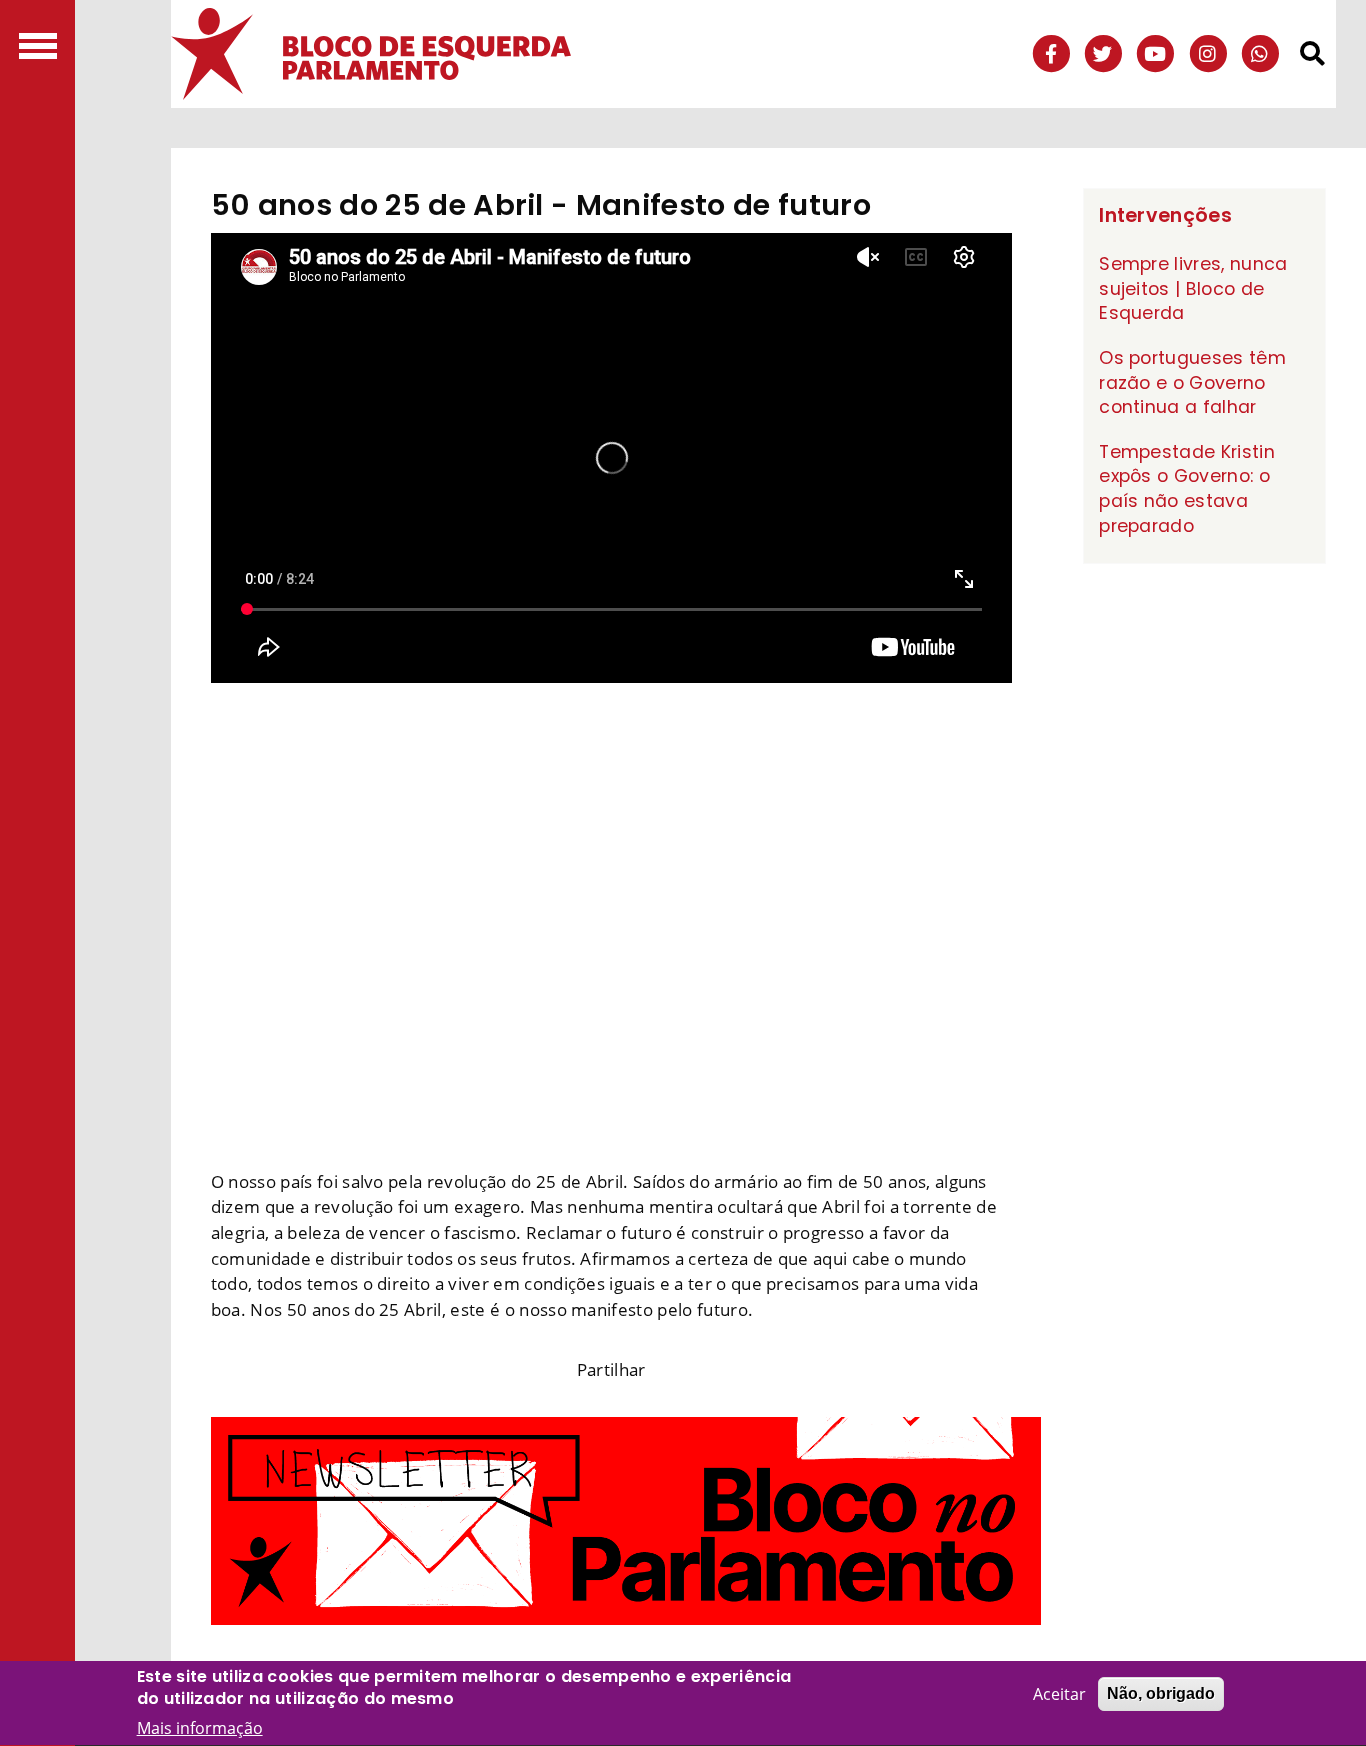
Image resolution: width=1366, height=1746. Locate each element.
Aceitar (1059, 1694)
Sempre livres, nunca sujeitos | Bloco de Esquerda (1193, 288)
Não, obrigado (1161, 1693)
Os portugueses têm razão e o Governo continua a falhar (1192, 382)
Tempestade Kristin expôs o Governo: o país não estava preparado (1187, 489)
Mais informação (200, 1728)
